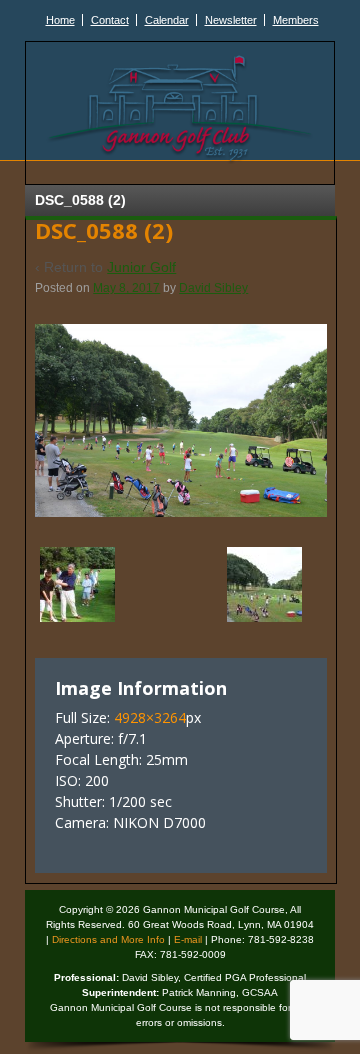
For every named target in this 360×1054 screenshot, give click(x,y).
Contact (110, 20)
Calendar (167, 20)
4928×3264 (150, 717)
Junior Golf (141, 267)
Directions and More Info (108, 939)
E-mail (188, 939)
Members (296, 20)
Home (60, 20)
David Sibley (213, 288)
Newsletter (231, 20)
